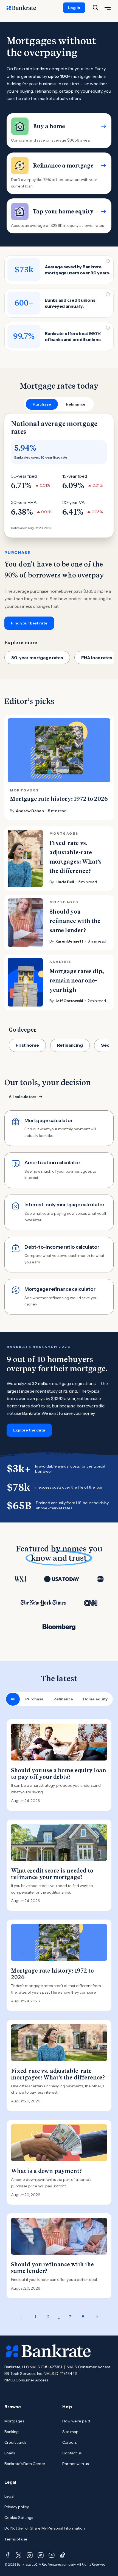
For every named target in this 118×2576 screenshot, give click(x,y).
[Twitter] (19, 2555)
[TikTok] (63, 2555)
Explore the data (29, 1430)
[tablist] (59, 404)
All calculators (23, 1097)
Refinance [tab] (76, 404)
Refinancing (70, 1045)
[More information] (108, 261)
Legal (9, 2496)
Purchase (34, 1699)
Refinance (63, 1699)
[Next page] (96, 2317)
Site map (70, 2432)
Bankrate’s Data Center (25, 2464)
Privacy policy (17, 2507)
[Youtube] (52, 2555)
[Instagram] (30, 2555)
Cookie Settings (19, 2518)
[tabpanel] (59, 522)
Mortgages (14, 2421)
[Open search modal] (95, 8)
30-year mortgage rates (37, 658)
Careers (69, 2442)
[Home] (24, 8)
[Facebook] (8, 2555)
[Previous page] (22, 2317)
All (13, 1699)
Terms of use (16, 2539)
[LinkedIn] (41, 2555)
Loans (10, 2453)
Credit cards (15, 2442)
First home (27, 1045)
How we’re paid (76, 2421)
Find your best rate (29, 623)
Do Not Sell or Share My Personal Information (45, 2528)
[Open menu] (108, 8)
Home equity (95, 1699)
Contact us (72, 2453)
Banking (12, 2432)
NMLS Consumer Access (88, 2367)
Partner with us (75, 2464)
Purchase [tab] (42, 404)
